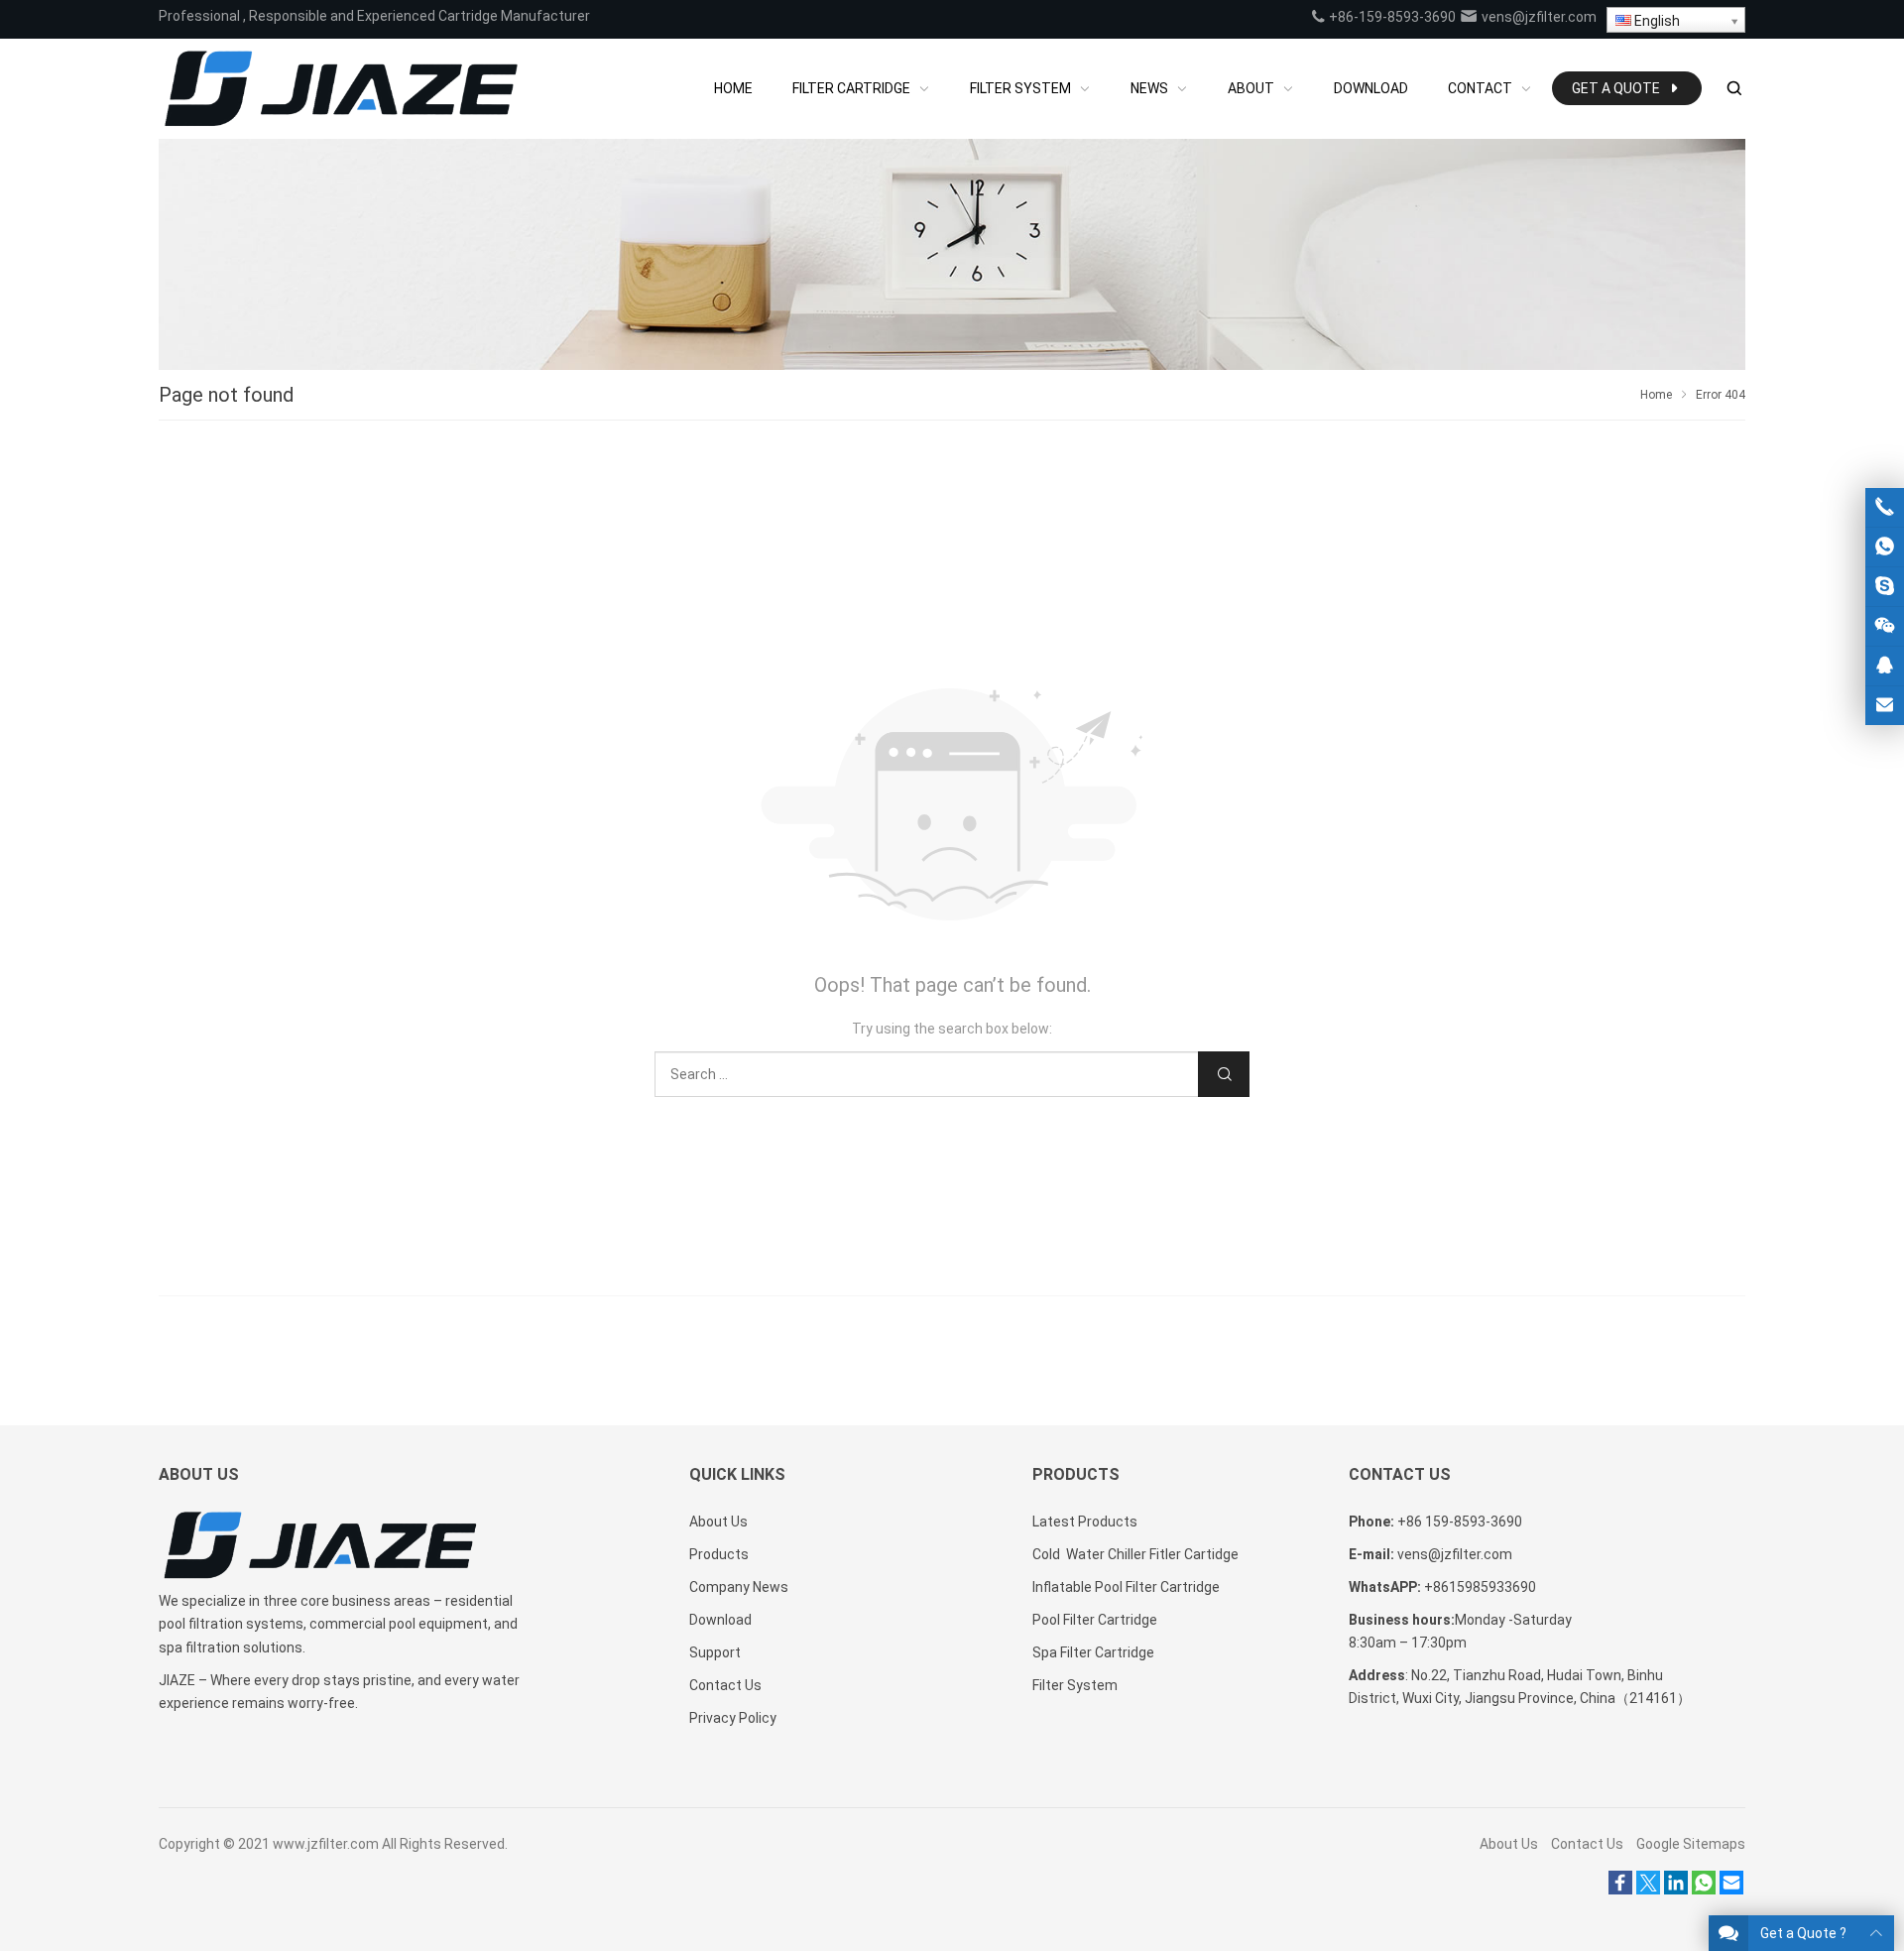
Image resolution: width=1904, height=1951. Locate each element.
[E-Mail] (1731, 1890)
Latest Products (1085, 1522)
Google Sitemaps (1691, 1844)
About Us (718, 1522)
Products (719, 1554)
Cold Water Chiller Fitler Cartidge (1135, 1554)
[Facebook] (1620, 1890)
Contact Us (725, 1685)
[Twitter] (1648, 1890)
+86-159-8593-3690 (1391, 17)
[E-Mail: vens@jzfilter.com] (1885, 706)
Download (720, 1620)
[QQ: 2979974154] (1885, 666)
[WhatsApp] (1704, 1890)
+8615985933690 (1480, 1587)
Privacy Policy (733, 1718)
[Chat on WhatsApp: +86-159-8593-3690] (1885, 547)
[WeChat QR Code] (1885, 626)
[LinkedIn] (1676, 1890)
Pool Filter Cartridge (1095, 1620)
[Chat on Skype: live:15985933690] (1885, 587)
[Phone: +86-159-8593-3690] (1885, 507)
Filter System (1075, 1685)
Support (715, 1652)
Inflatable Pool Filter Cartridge (1126, 1587)
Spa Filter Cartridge (1093, 1652)
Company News (739, 1587)
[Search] (1733, 89)
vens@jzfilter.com (1538, 17)
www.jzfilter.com (326, 1844)
